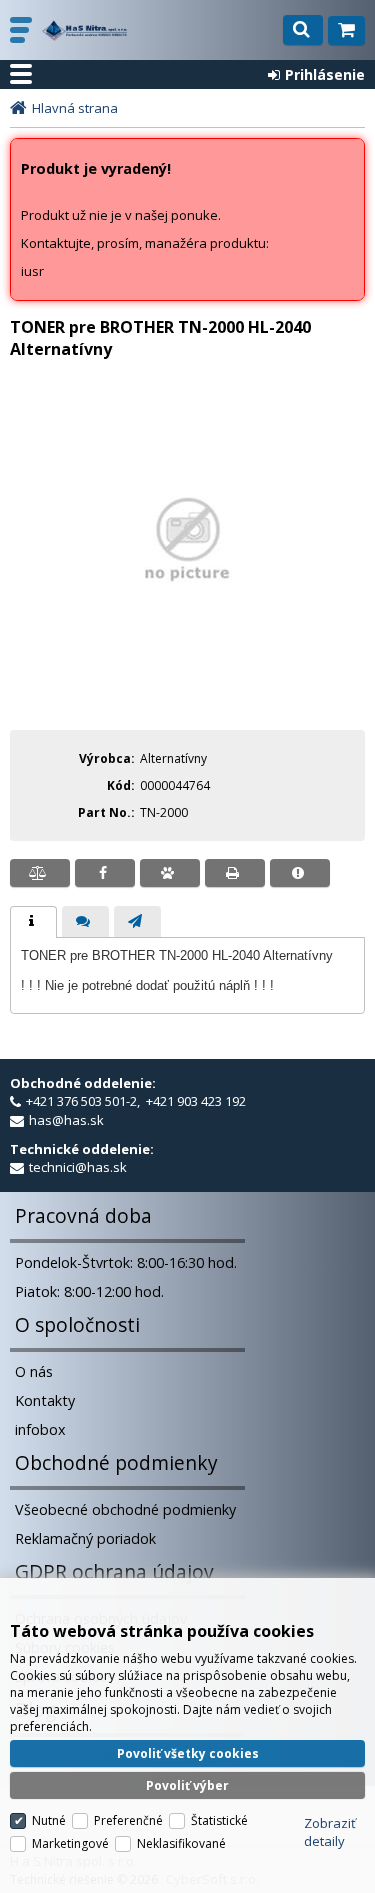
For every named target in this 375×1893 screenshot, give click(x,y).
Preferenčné (128, 1820)
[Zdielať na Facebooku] (105, 873)
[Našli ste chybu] (300, 873)
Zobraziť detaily (330, 1832)
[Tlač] (235, 873)
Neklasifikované (181, 1843)
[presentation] (33, 922)
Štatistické (219, 1820)
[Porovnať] (40, 873)
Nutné (49, 1820)
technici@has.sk (78, 1167)
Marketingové (70, 1843)
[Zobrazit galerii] (187, 641)
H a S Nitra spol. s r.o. (84, 30)
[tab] (33, 922)
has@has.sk (66, 1120)
